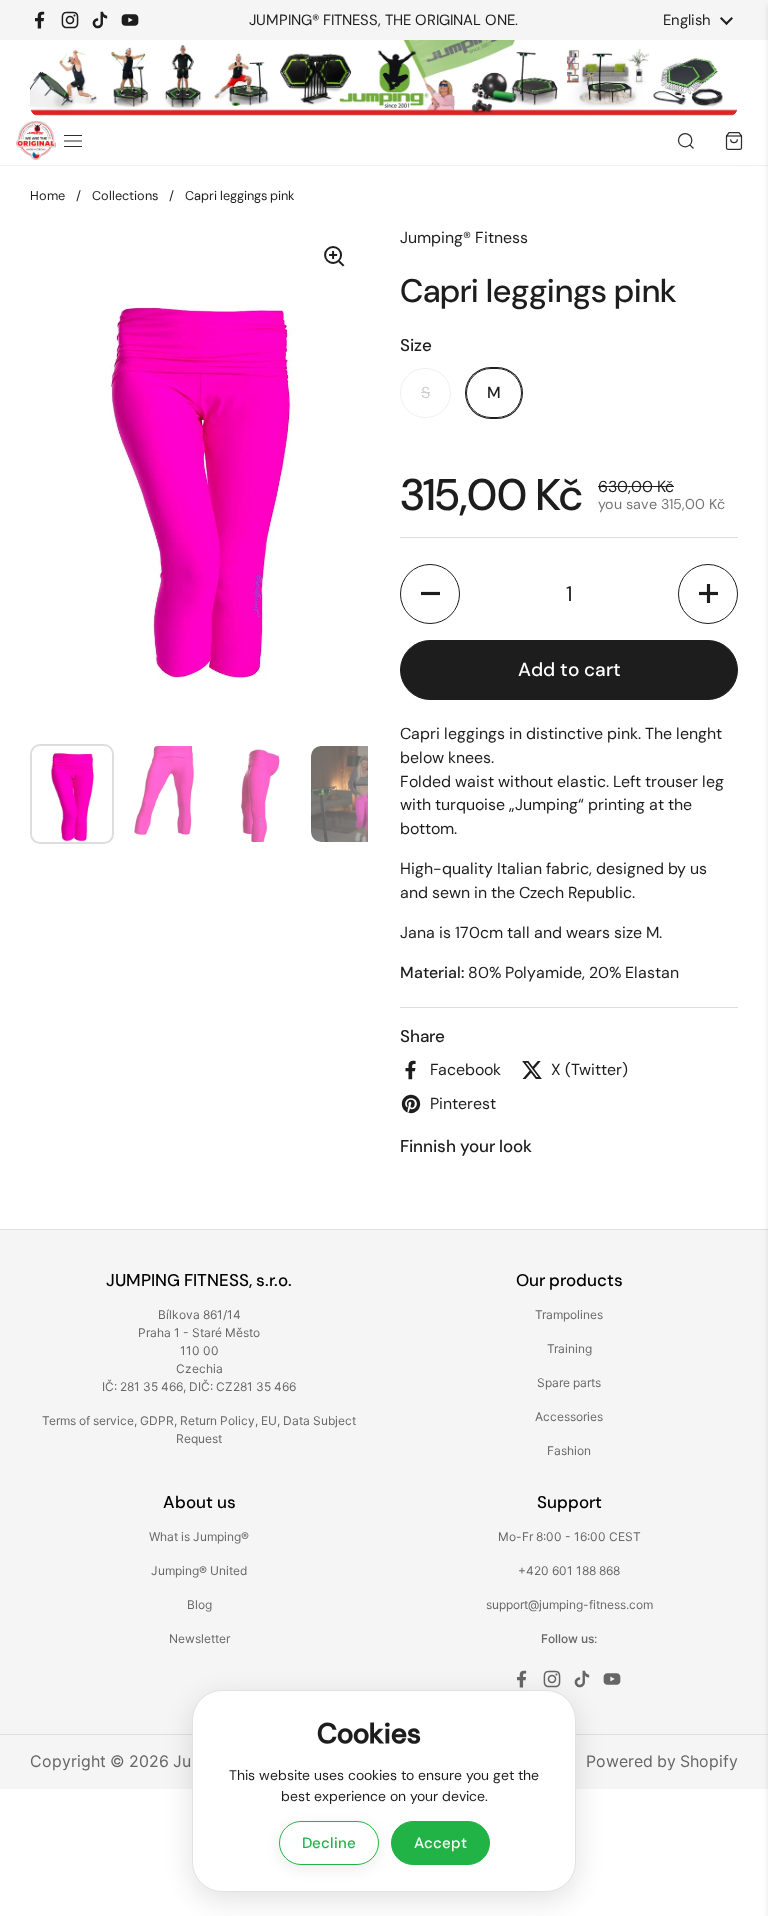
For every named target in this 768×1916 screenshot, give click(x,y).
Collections (125, 195)
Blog (199, 1604)
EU (269, 1420)
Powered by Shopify (662, 1761)
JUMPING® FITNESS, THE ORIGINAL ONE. (383, 20)
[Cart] (734, 141)
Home (47, 195)
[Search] (686, 141)
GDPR (157, 1420)
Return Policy (217, 1420)
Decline (329, 1843)
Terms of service (88, 1420)
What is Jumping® (199, 1536)
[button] (430, 594)
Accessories (569, 1416)
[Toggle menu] (73, 141)
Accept (440, 1843)
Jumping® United (199, 1570)
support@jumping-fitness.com (569, 1604)
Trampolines (569, 1314)
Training (569, 1348)
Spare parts (569, 1382)
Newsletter (199, 1638)
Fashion (569, 1450)
